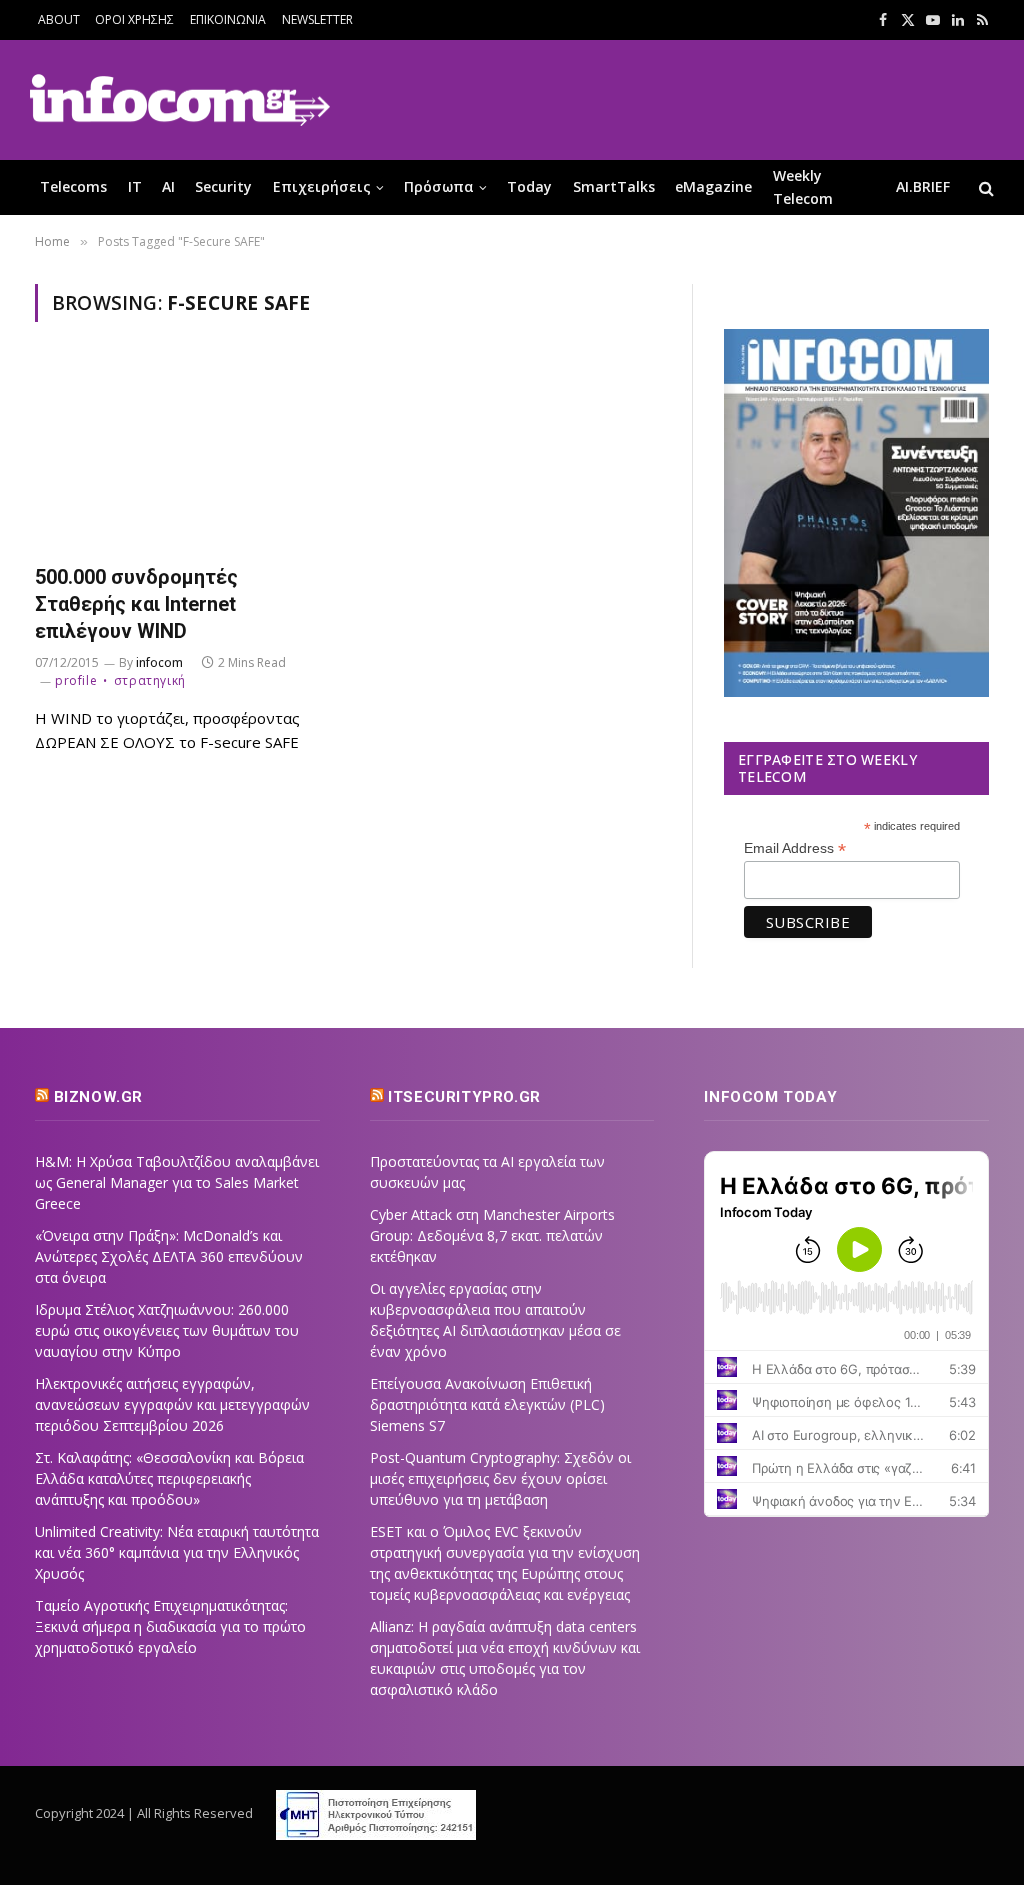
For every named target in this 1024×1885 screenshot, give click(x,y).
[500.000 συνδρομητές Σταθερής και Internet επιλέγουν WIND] (182, 454)
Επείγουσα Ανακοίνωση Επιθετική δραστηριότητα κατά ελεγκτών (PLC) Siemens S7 (487, 1404)
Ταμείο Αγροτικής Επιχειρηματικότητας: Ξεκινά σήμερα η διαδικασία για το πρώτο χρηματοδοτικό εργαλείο (170, 1626)
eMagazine (713, 186)
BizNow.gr (98, 1097)
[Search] (984, 187)
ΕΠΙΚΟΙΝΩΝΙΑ (228, 19)
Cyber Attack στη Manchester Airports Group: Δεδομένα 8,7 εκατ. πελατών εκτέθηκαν (492, 1235)
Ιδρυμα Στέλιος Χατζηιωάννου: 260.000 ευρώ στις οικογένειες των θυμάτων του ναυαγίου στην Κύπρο (167, 1330)
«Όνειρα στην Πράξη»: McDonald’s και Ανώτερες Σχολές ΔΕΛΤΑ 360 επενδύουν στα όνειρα (169, 1256)
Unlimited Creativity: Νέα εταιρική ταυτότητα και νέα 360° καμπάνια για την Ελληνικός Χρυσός (177, 1552)
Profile (76, 680)
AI (168, 186)
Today (529, 186)
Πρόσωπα (439, 186)
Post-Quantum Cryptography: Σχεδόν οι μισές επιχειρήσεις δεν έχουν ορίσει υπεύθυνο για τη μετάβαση (500, 1478)
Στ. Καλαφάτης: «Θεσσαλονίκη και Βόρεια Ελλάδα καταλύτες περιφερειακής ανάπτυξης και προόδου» (169, 1478)
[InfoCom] (180, 100)
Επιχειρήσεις (322, 186)
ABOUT (59, 19)
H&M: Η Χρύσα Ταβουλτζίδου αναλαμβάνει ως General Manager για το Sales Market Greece (177, 1182)
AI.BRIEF (923, 186)
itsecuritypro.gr (464, 1097)
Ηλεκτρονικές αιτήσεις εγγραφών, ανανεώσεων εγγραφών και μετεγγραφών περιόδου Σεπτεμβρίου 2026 (172, 1404)
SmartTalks (614, 186)
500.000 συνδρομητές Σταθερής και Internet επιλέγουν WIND (136, 604)
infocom (159, 662)
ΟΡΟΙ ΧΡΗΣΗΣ (134, 19)
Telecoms (73, 186)
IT (135, 186)
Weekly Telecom (803, 186)
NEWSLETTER (317, 19)
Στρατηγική (150, 680)
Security (223, 186)
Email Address (795, 848)
